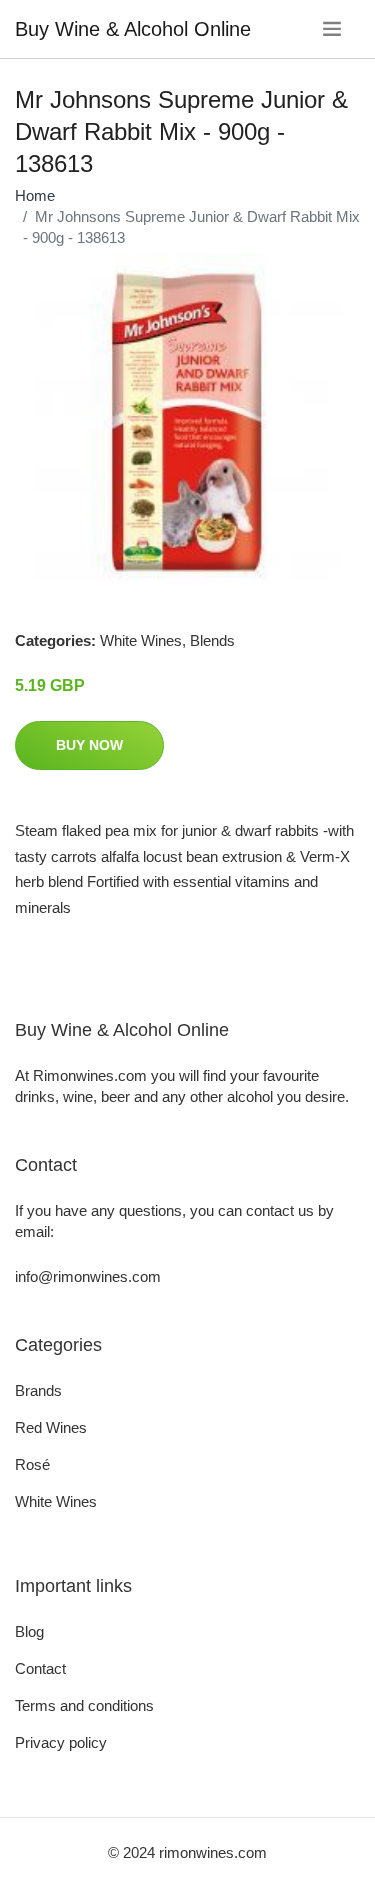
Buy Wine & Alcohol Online (133, 29)
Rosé (32, 1464)
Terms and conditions (84, 1705)
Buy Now (89, 745)
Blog (29, 1631)
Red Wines (51, 1427)
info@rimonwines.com (88, 1276)
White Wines (141, 640)
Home (35, 195)
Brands (38, 1390)
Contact (40, 1668)
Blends (212, 640)
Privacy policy (61, 1742)
